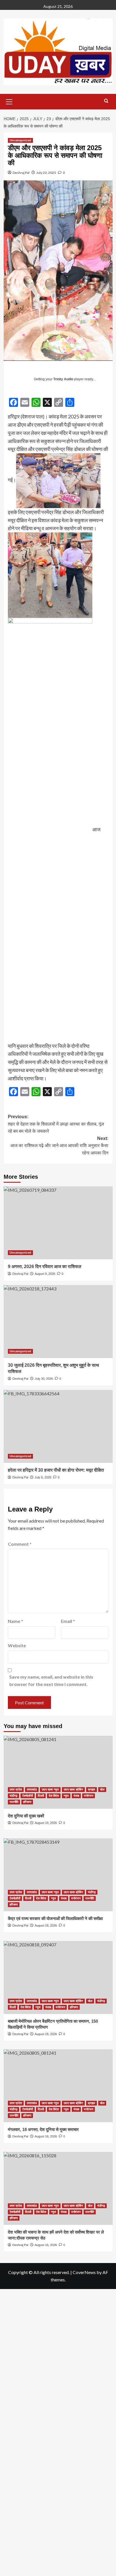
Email (68, 1621)
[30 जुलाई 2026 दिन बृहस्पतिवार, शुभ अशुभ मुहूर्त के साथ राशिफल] (58, 1322)
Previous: (56, 1124)
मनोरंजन (89, 1796)
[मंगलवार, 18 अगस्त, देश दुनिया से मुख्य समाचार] (58, 2086)
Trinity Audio (63, 379)
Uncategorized (20, 140)
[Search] (106, 101)
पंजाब (76, 1796)
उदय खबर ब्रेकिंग (73, 1789)
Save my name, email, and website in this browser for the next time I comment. (51, 1680)
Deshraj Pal (21, 173)
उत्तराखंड (32, 1789)
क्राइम (92, 1789)
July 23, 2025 (46, 173)
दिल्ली (41, 1796)
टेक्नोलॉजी (28, 1796)
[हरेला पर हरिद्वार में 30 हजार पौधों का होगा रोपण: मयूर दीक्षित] (58, 1426)
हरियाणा (27, 1802)
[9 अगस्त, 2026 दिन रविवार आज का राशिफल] (58, 1223)
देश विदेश (54, 1796)
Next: (59, 1146)
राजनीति (14, 1802)
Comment (20, 1544)
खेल (102, 1789)
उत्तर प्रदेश (16, 1789)
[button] (9, 101)
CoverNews (84, 2272)
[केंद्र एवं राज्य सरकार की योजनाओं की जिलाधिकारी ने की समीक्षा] (58, 1875)
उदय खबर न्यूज (50, 1789)
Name (15, 1621)
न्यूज (66, 1796)
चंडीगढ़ (14, 1796)
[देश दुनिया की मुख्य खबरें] (58, 1772)
